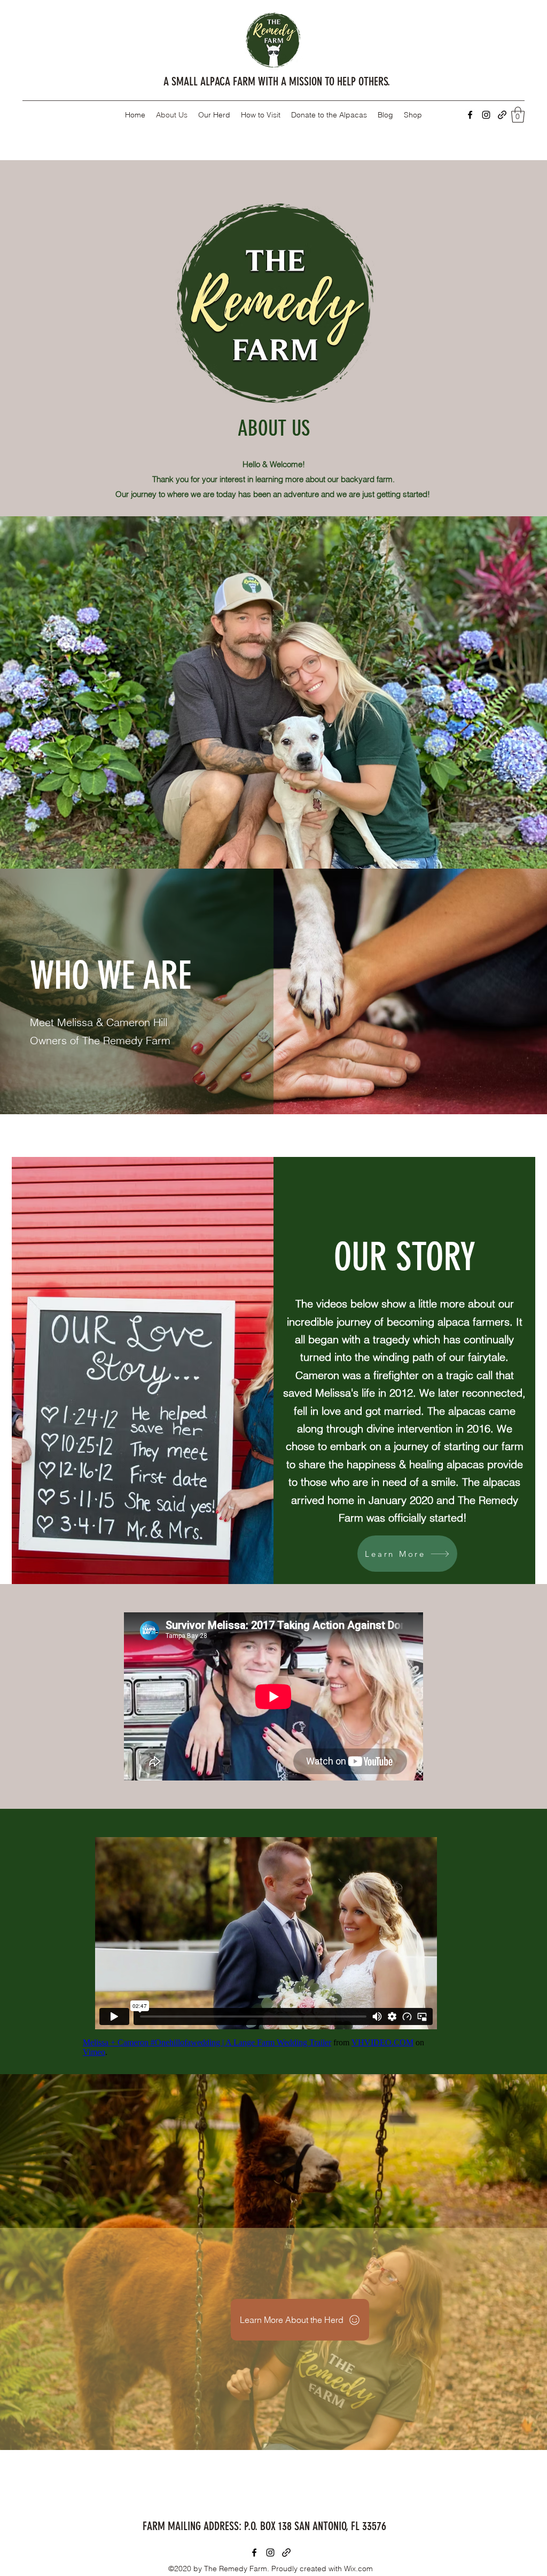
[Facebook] (470, 115)
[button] (518, 115)
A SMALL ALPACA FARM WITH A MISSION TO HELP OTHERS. (277, 81)
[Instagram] (486, 115)
